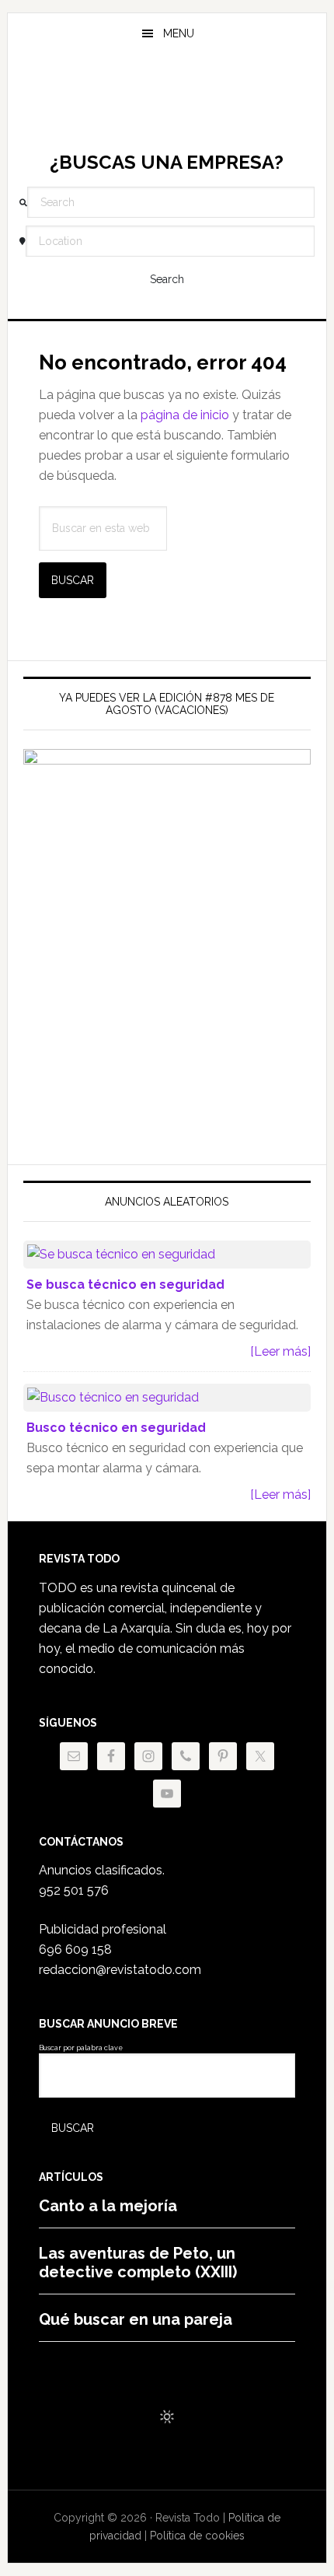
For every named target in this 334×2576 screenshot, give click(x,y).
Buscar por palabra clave (81, 2048)
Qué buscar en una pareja (136, 2319)
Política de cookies (197, 2536)
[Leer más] (280, 1351)
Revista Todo (167, 104)
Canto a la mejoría (108, 2206)
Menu (179, 33)
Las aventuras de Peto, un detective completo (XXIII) (138, 2263)
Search (167, 279)
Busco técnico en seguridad (116, 1428)
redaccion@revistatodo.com (120, 1970)
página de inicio (185, 415)
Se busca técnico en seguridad (125, 1284)
